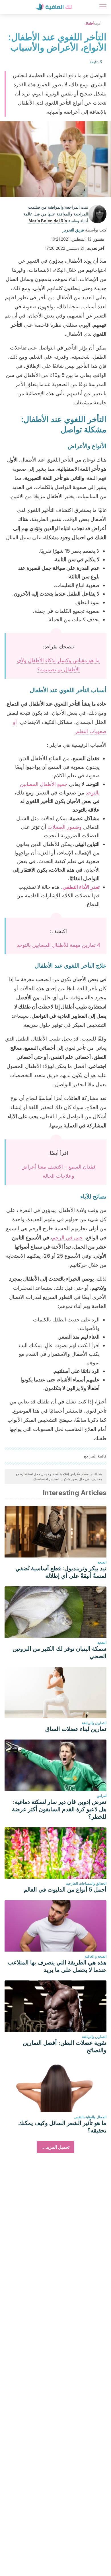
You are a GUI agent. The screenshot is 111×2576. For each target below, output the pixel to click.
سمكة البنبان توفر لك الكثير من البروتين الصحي (59, 1652)
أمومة (97, 23)
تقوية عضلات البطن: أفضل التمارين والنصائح (65, 2046)
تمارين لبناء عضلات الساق (76, 1729)
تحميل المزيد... (55, 2147)
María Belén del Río (48, 221)
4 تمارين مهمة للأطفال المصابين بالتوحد (58, 945)
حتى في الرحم (67, 1238)
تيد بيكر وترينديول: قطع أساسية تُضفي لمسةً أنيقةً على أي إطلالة (61, 1572)
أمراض (102, 1796)
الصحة (102, 1562)
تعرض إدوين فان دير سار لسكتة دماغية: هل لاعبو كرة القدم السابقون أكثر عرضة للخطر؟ (59, 1809)
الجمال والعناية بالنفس (90, 2117)
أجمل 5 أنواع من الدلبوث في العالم (65, 1890)
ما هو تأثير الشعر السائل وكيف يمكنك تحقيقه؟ (62, 2127)
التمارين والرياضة (94, 1723)
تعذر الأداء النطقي (81, 887)
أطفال (89, 23)
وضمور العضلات (65, 827)
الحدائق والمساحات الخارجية (86, 1883)
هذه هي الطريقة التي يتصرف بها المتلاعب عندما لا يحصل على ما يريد (57, 1966)
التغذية (102, 1643)
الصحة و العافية (96, 1956)
